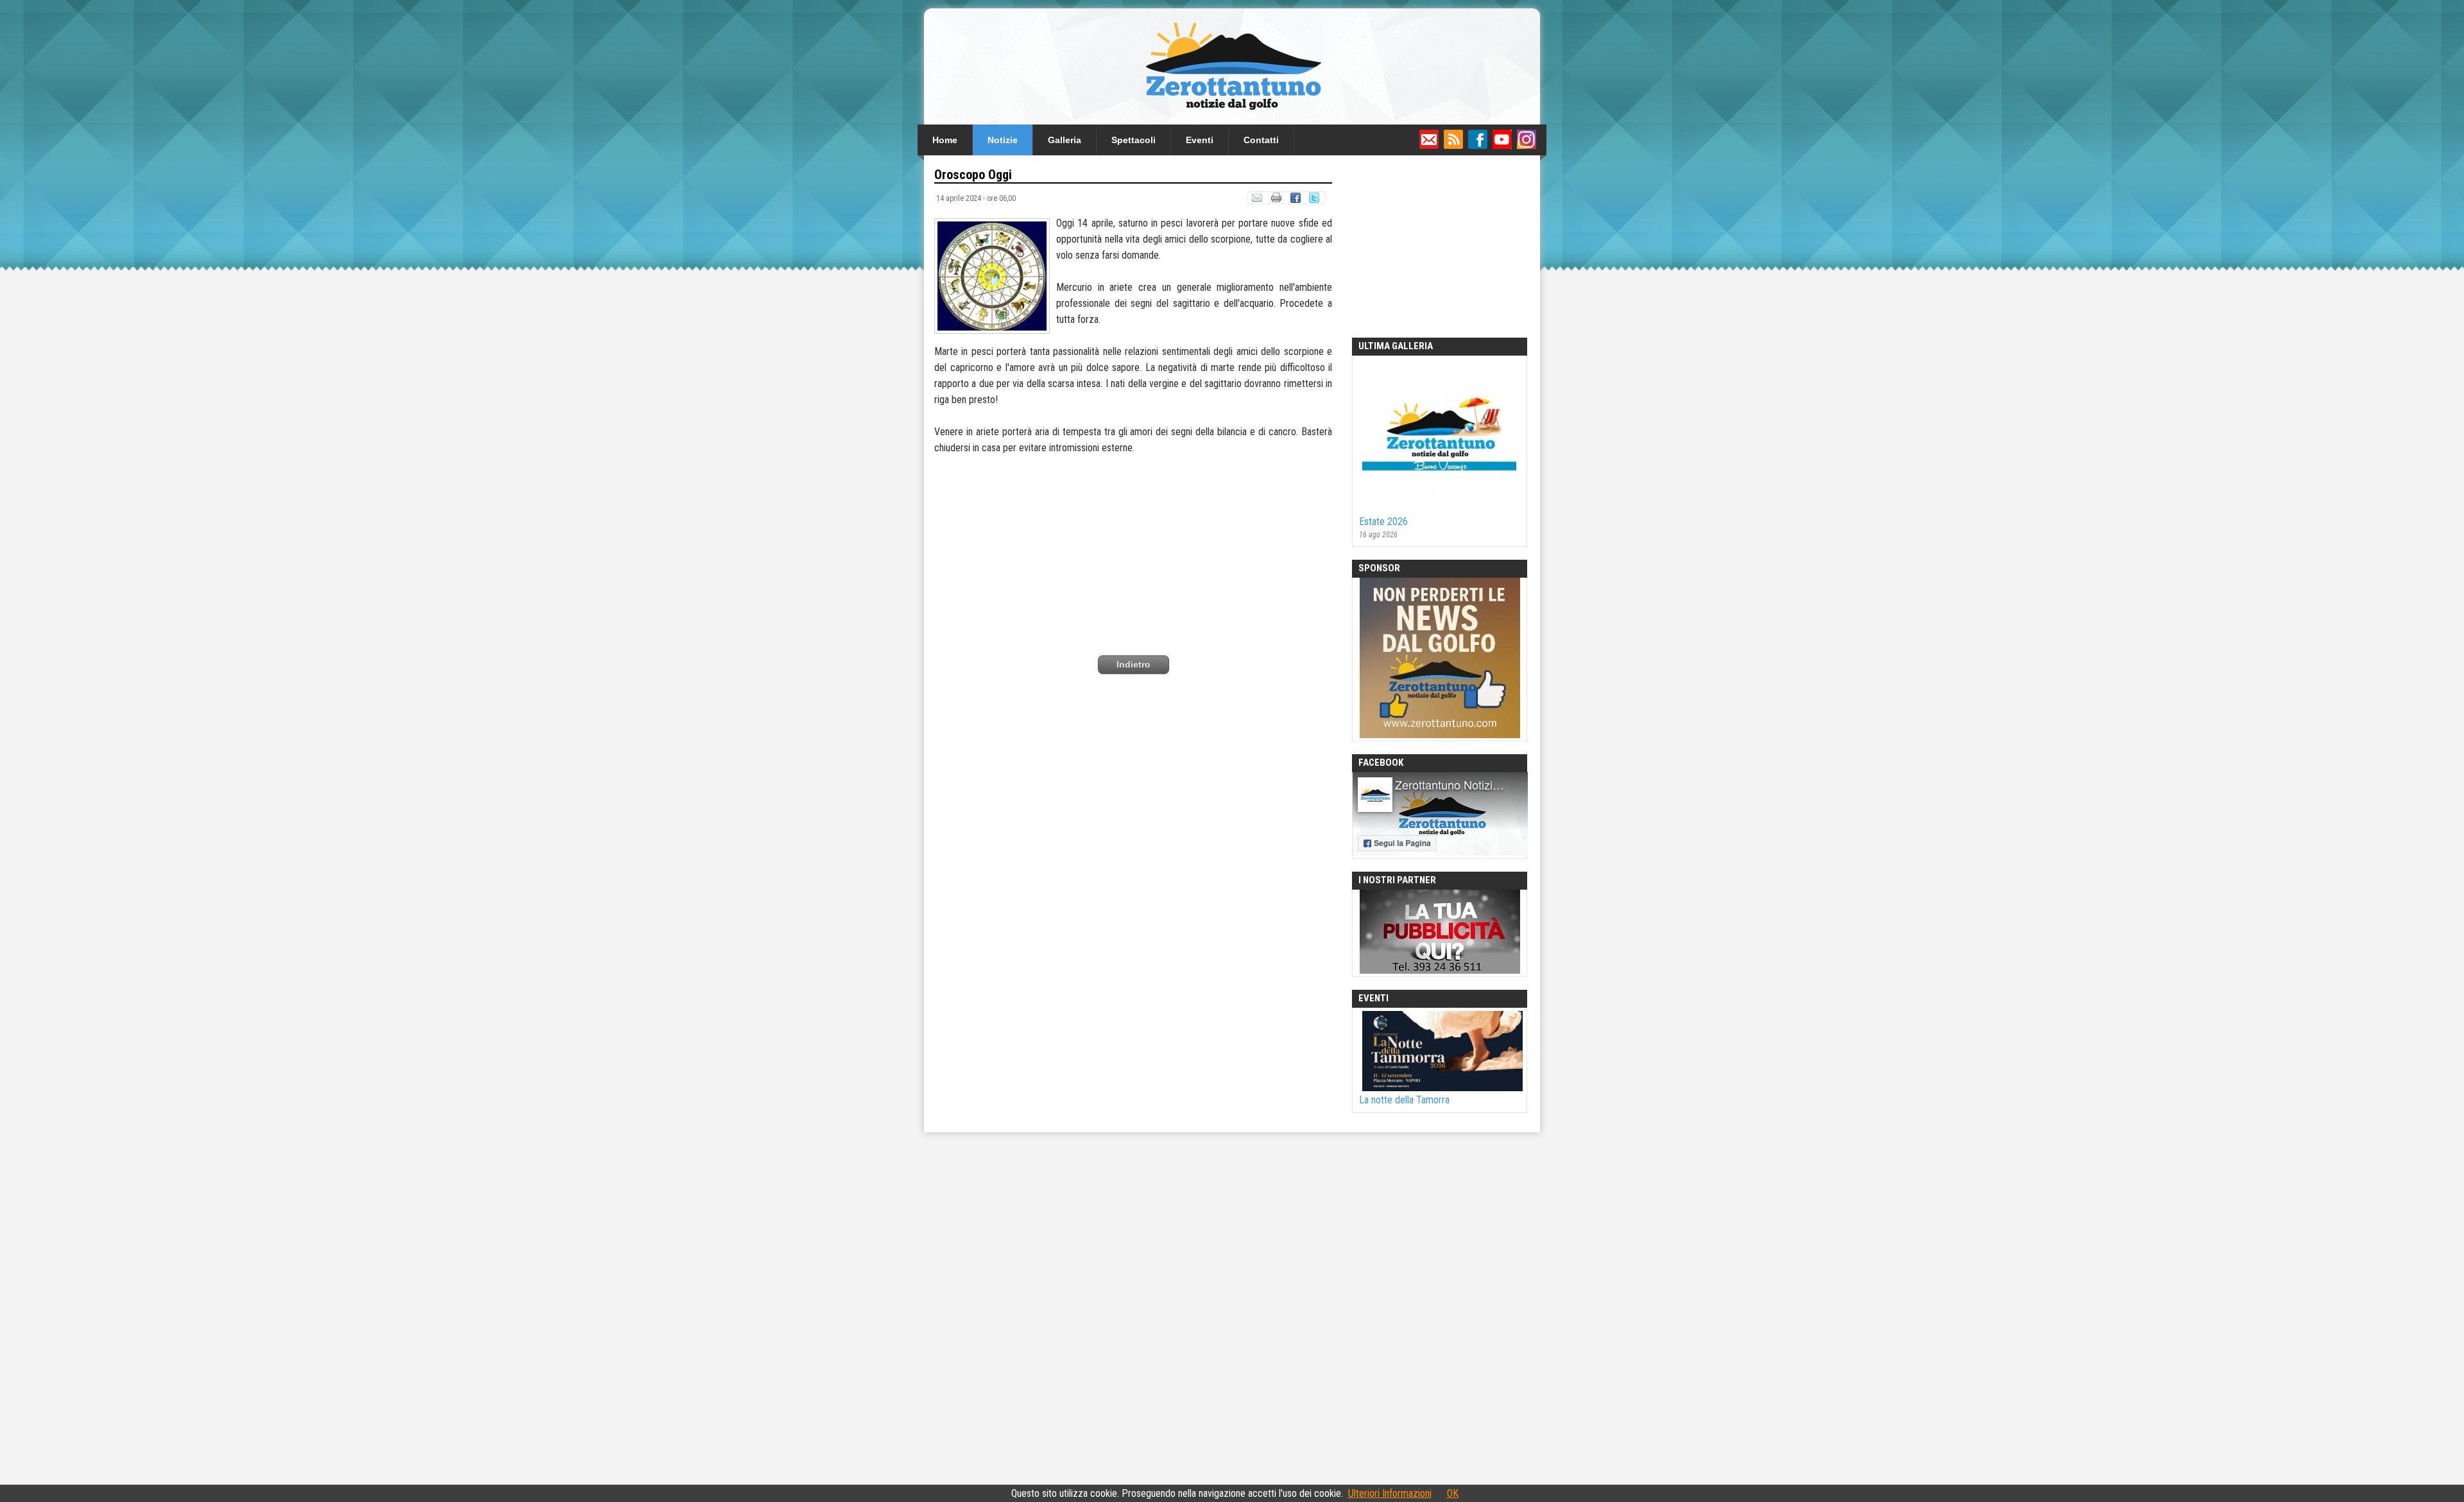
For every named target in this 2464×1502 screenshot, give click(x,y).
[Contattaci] (1429, 146)
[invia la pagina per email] (1257, 201)
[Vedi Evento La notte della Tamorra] (1438, 1088)
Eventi (1200, 140)
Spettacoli (1134, 140)
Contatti (1261, 140)
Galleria (1065, 140)
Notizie (1003, 140)
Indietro (1134, 664)
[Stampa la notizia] (1276, 201)
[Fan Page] (1478, 146)
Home (945, 140)
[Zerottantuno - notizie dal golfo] (1232, 118)
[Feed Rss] (1453, 146)
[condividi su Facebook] (1295, 201)
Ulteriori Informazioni (1390, 1493)
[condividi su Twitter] (1315, 201)
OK (1453, 1493)
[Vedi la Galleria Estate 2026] (1434, 509)
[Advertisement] (1133, 546)
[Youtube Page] (1502, 146)
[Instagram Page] (1527, 146)
